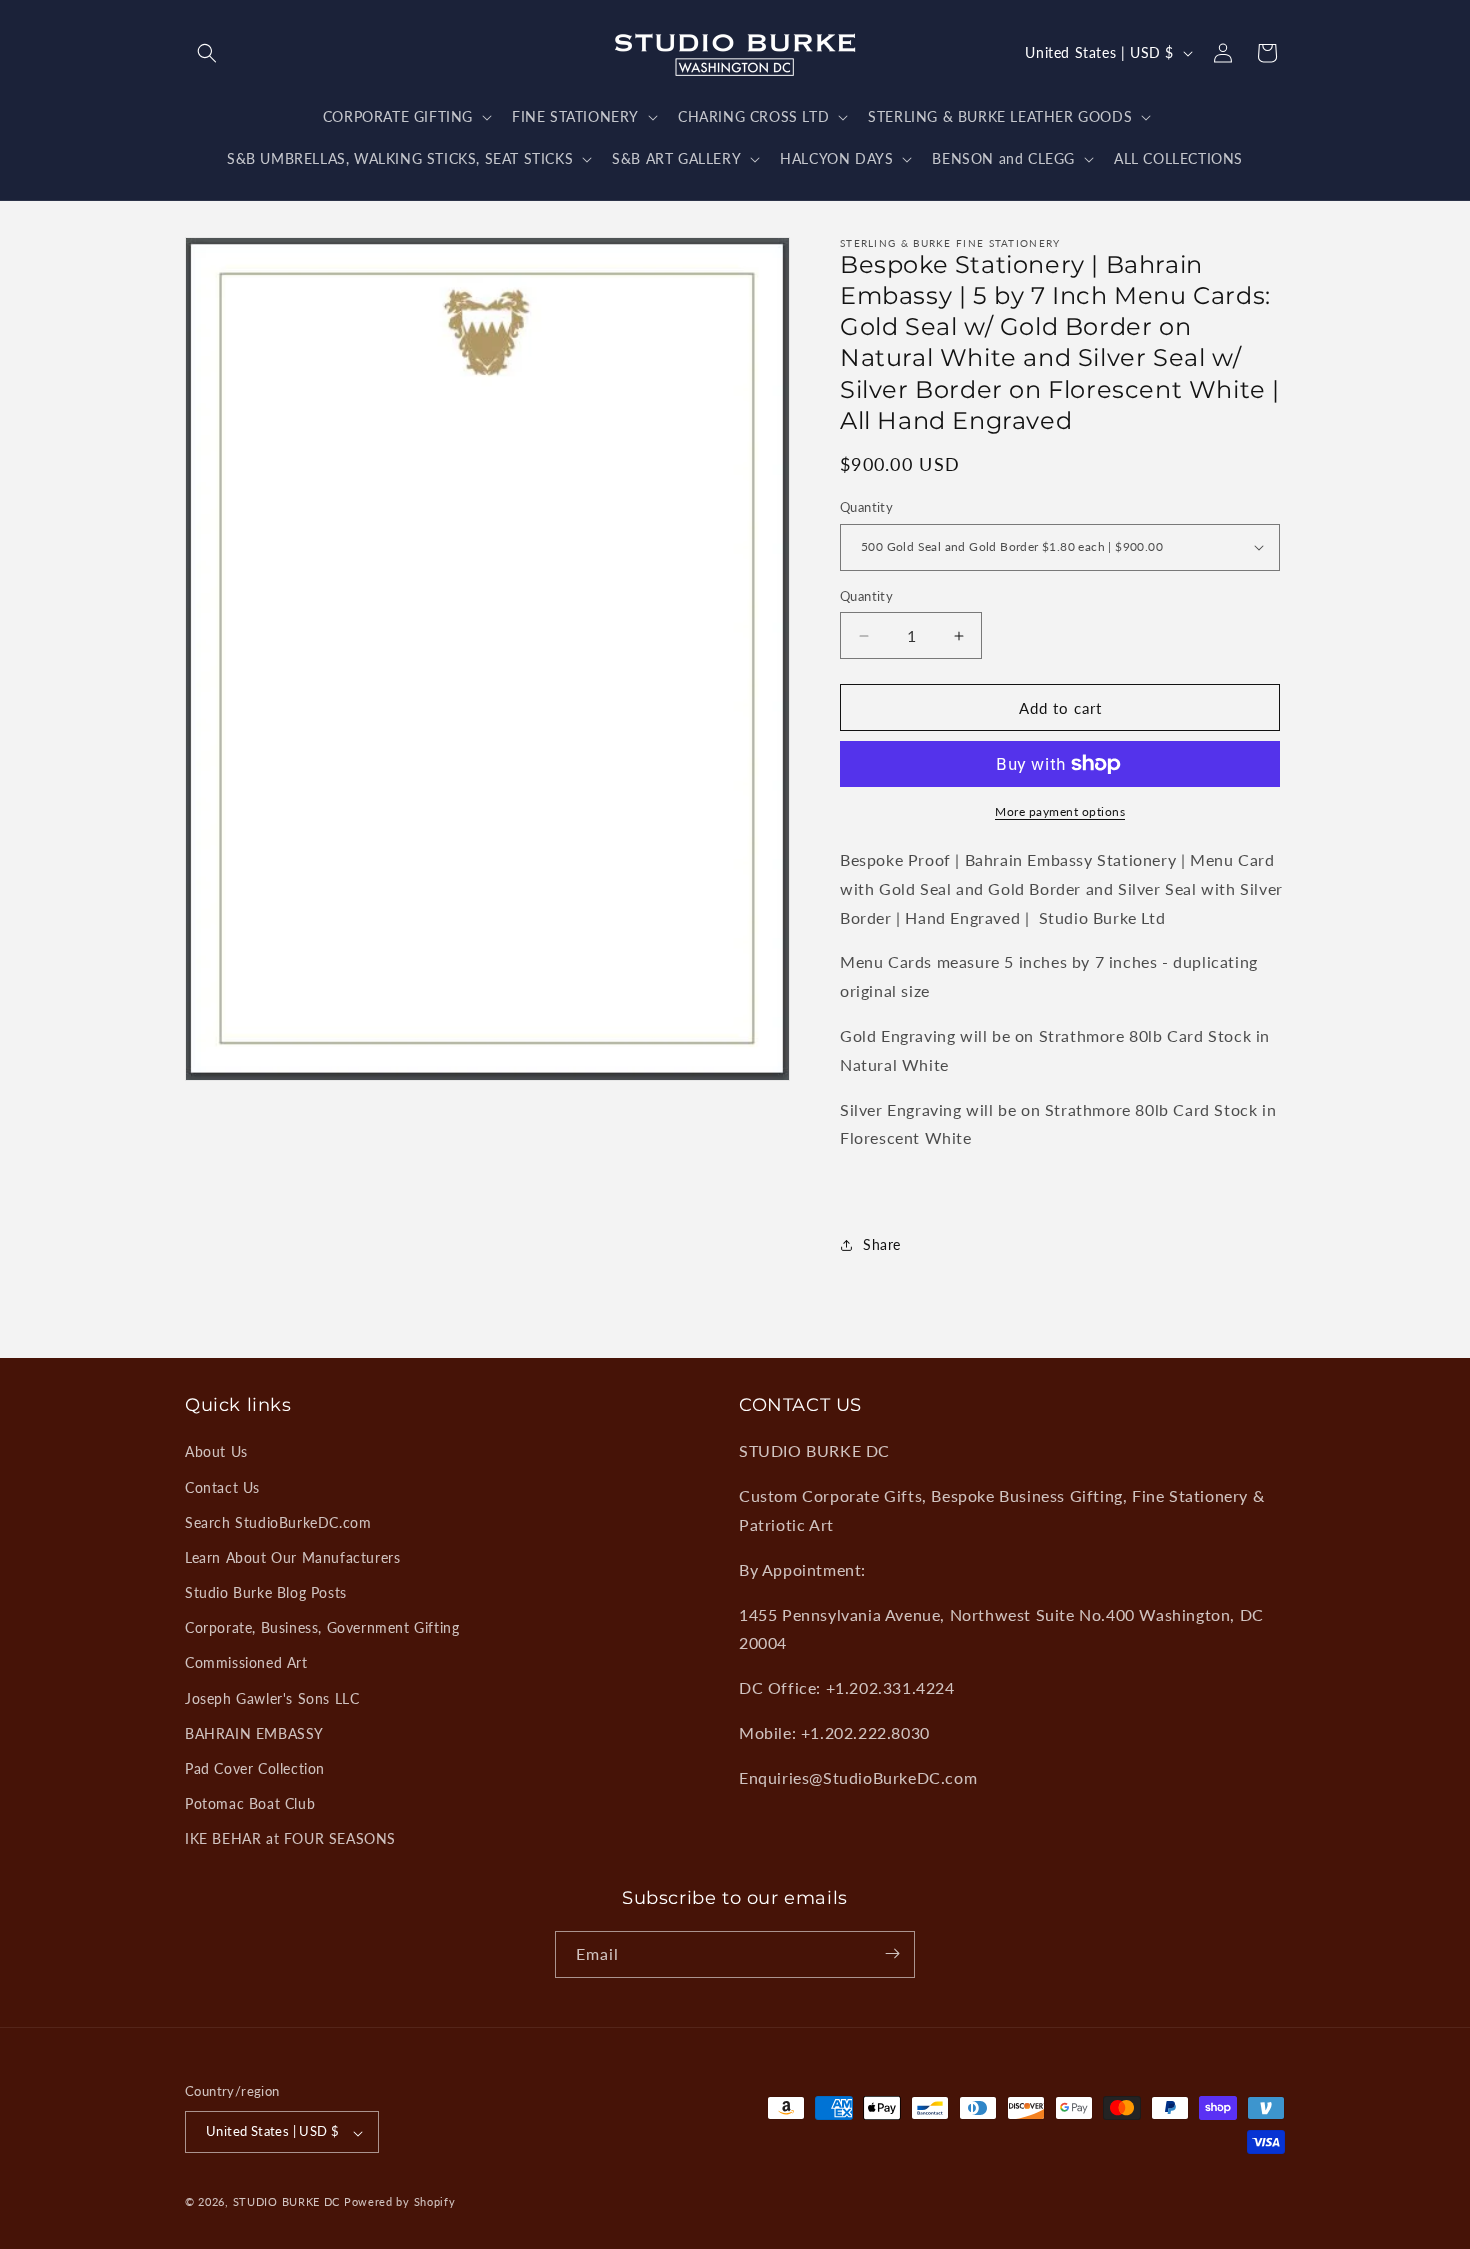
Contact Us (222, 1487)
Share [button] (882, 1244)
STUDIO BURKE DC (287, 2202)
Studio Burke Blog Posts (266, 1592)
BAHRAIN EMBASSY (254, 1733)
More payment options (1060, 811)
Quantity (866, 507)
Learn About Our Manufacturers (292, 1557)
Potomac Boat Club (250, 1803)
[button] (207, 53)
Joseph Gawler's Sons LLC (272, 1698)
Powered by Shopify (400, 2202)
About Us (216, 1451)
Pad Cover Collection (255, 1768)
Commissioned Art (246, 1662)
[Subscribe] (892, 1953)
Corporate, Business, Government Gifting (322, 1627)
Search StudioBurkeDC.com (278, 1522)
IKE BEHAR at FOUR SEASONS (290, 1838)
